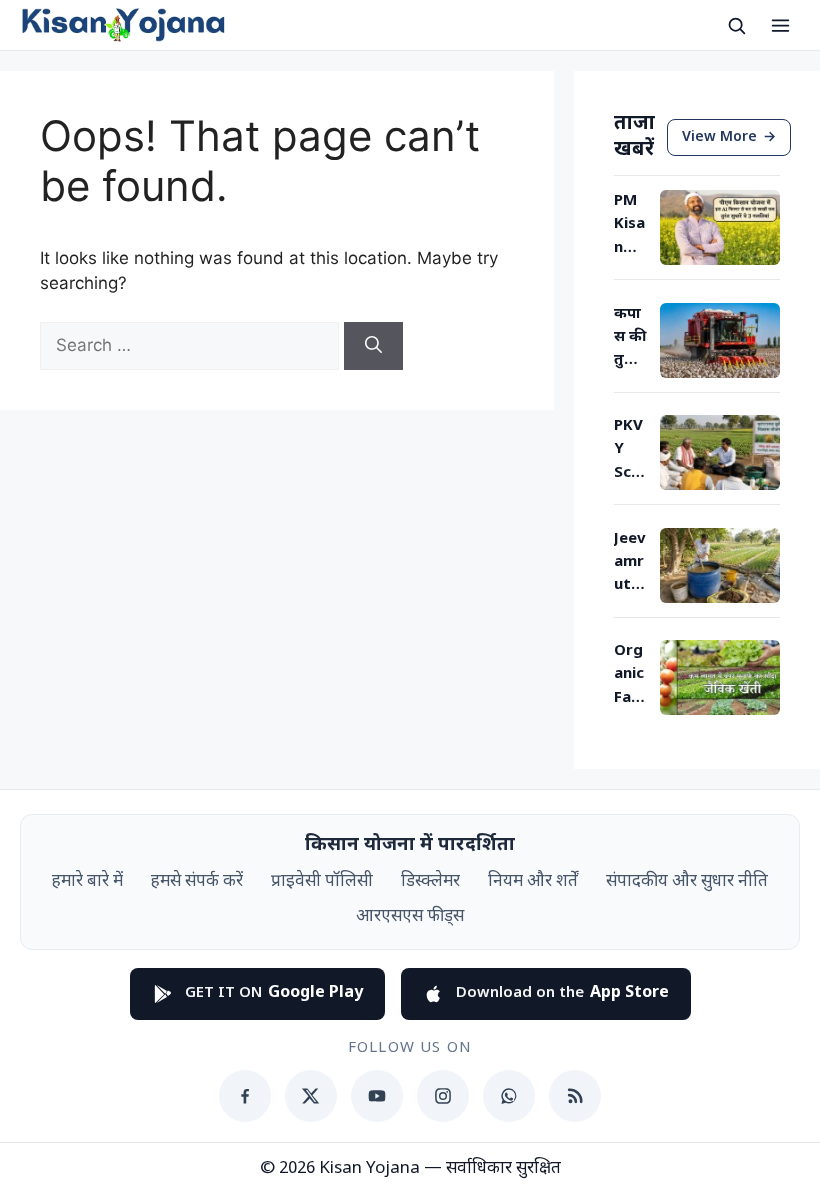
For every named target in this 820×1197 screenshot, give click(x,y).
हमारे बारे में (87, 882)
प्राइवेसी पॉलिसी (322, 882)
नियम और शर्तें (533, 882)
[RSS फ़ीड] (575, 1096)
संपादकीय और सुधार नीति (687, 882)
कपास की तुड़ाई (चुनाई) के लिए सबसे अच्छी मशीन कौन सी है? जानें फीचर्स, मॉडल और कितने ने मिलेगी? (630, 339)
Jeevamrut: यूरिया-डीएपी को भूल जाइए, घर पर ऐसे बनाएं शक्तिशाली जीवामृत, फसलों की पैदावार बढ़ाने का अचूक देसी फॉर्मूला (631, 564)
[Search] (373, 346)
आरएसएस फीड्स (410, 917)
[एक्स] (311, 1096)
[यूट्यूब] (377, 1096)
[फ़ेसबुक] (245, 1096)
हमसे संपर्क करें (197, 882)
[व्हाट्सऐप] (509, 1096)
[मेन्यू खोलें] (780, 25)
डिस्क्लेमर (430, 882)
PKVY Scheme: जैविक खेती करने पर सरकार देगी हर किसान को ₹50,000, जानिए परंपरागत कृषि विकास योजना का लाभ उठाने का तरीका (631, 451)
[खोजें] (736, 25)
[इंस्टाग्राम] (443, 1096)
